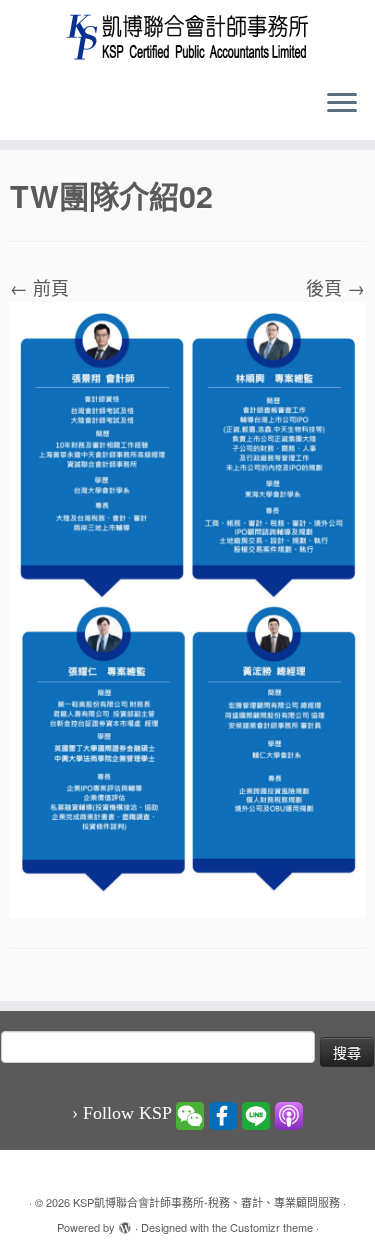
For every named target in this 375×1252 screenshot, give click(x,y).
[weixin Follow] (190, 1114)
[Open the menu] (342, 104)
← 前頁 (39, 287)
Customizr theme (271, 1227)
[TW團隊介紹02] (187, 607)
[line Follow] (256, 1114)
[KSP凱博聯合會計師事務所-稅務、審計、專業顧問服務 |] (187, 36)
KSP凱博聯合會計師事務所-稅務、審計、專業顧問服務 (206, 1202)
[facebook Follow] (223, 1114)
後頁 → (335, 287)
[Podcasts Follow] (289, 1114)
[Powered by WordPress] (125, 1223)
